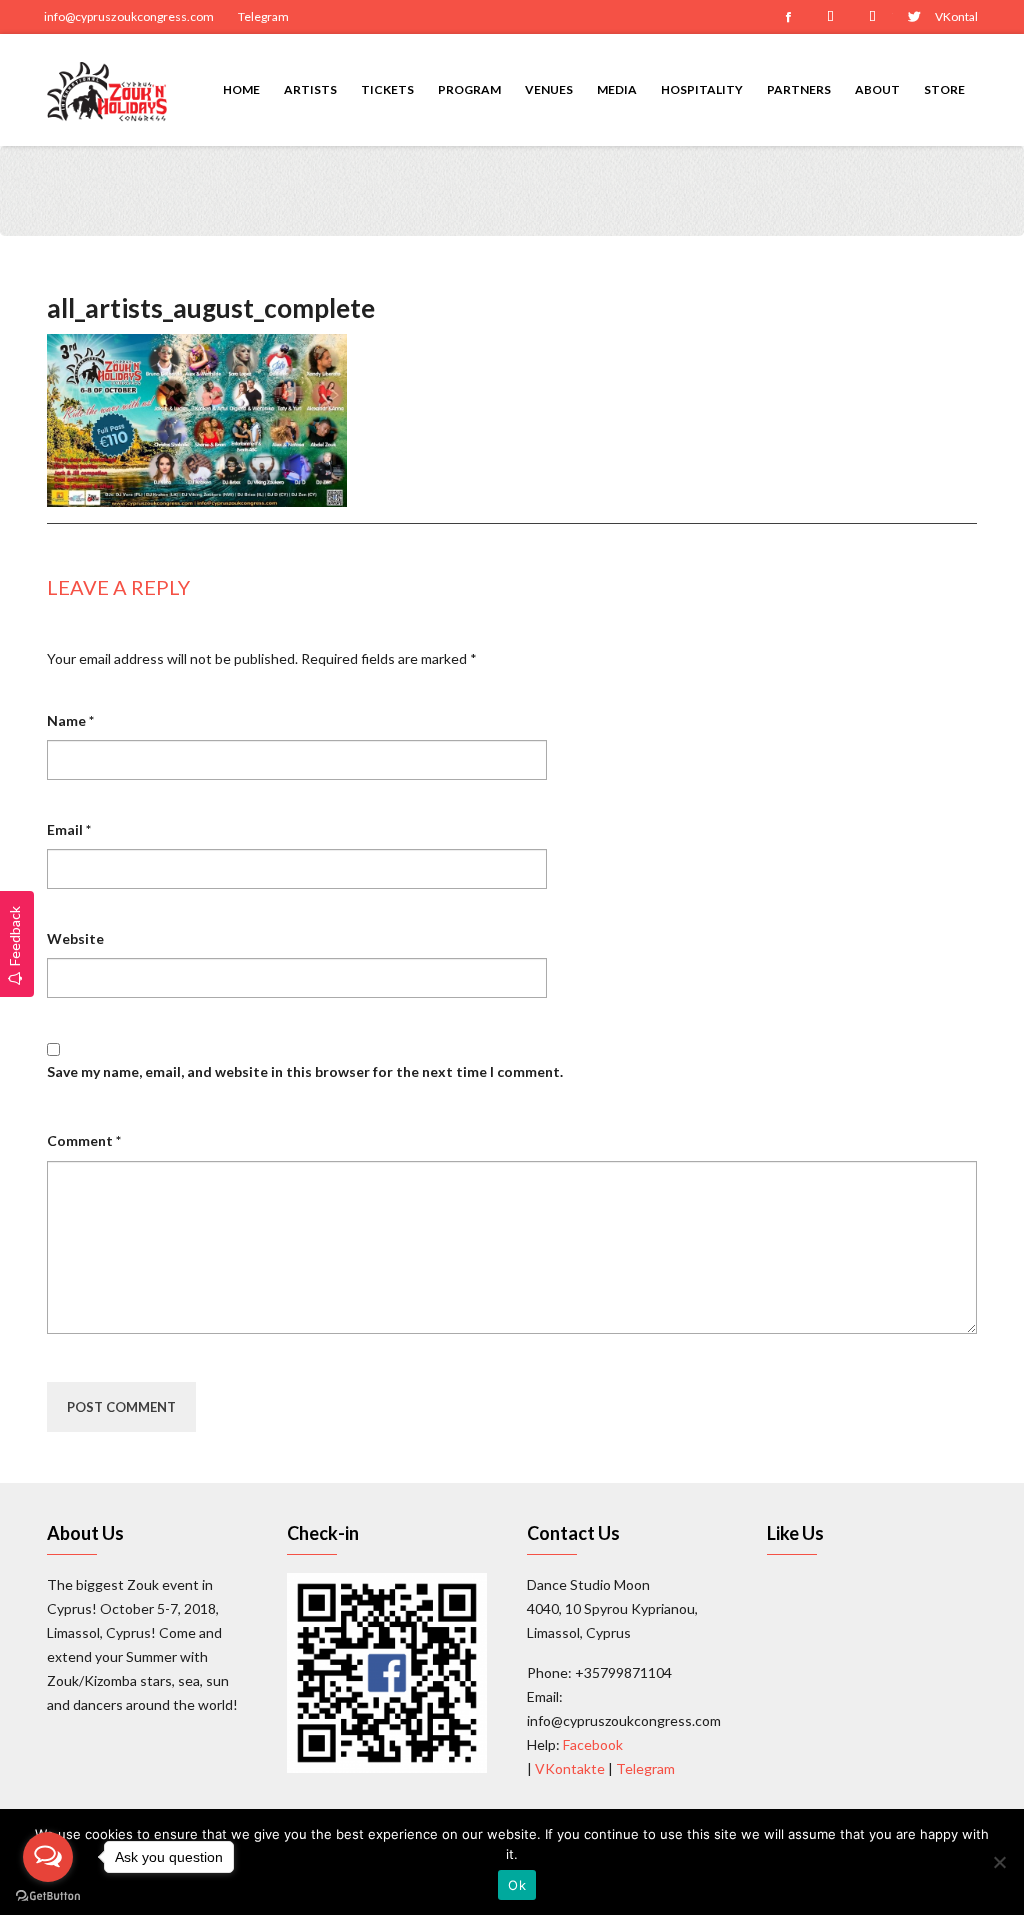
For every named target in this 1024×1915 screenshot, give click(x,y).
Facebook (788, 17)
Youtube (872, 17)
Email (69, 829)
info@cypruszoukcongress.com (129, 16)
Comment (84, 1140)
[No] (999, 1862)
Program (469, 89)
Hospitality (702, 89)
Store (944, 89)
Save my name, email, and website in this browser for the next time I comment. (305, 1071)
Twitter (914, 17)
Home (241, 89)
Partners (799, 89)
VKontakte (956, 16)
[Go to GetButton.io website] (48, 1895)
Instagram (830, 17)
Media (617, 89)
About (877, 89)
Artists (310, 89)
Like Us (795, 1533)
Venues (549, 89)
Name (70, 720)
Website (75, 938)
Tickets (387, 89)
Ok (517, 1885)
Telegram (263, 16)
